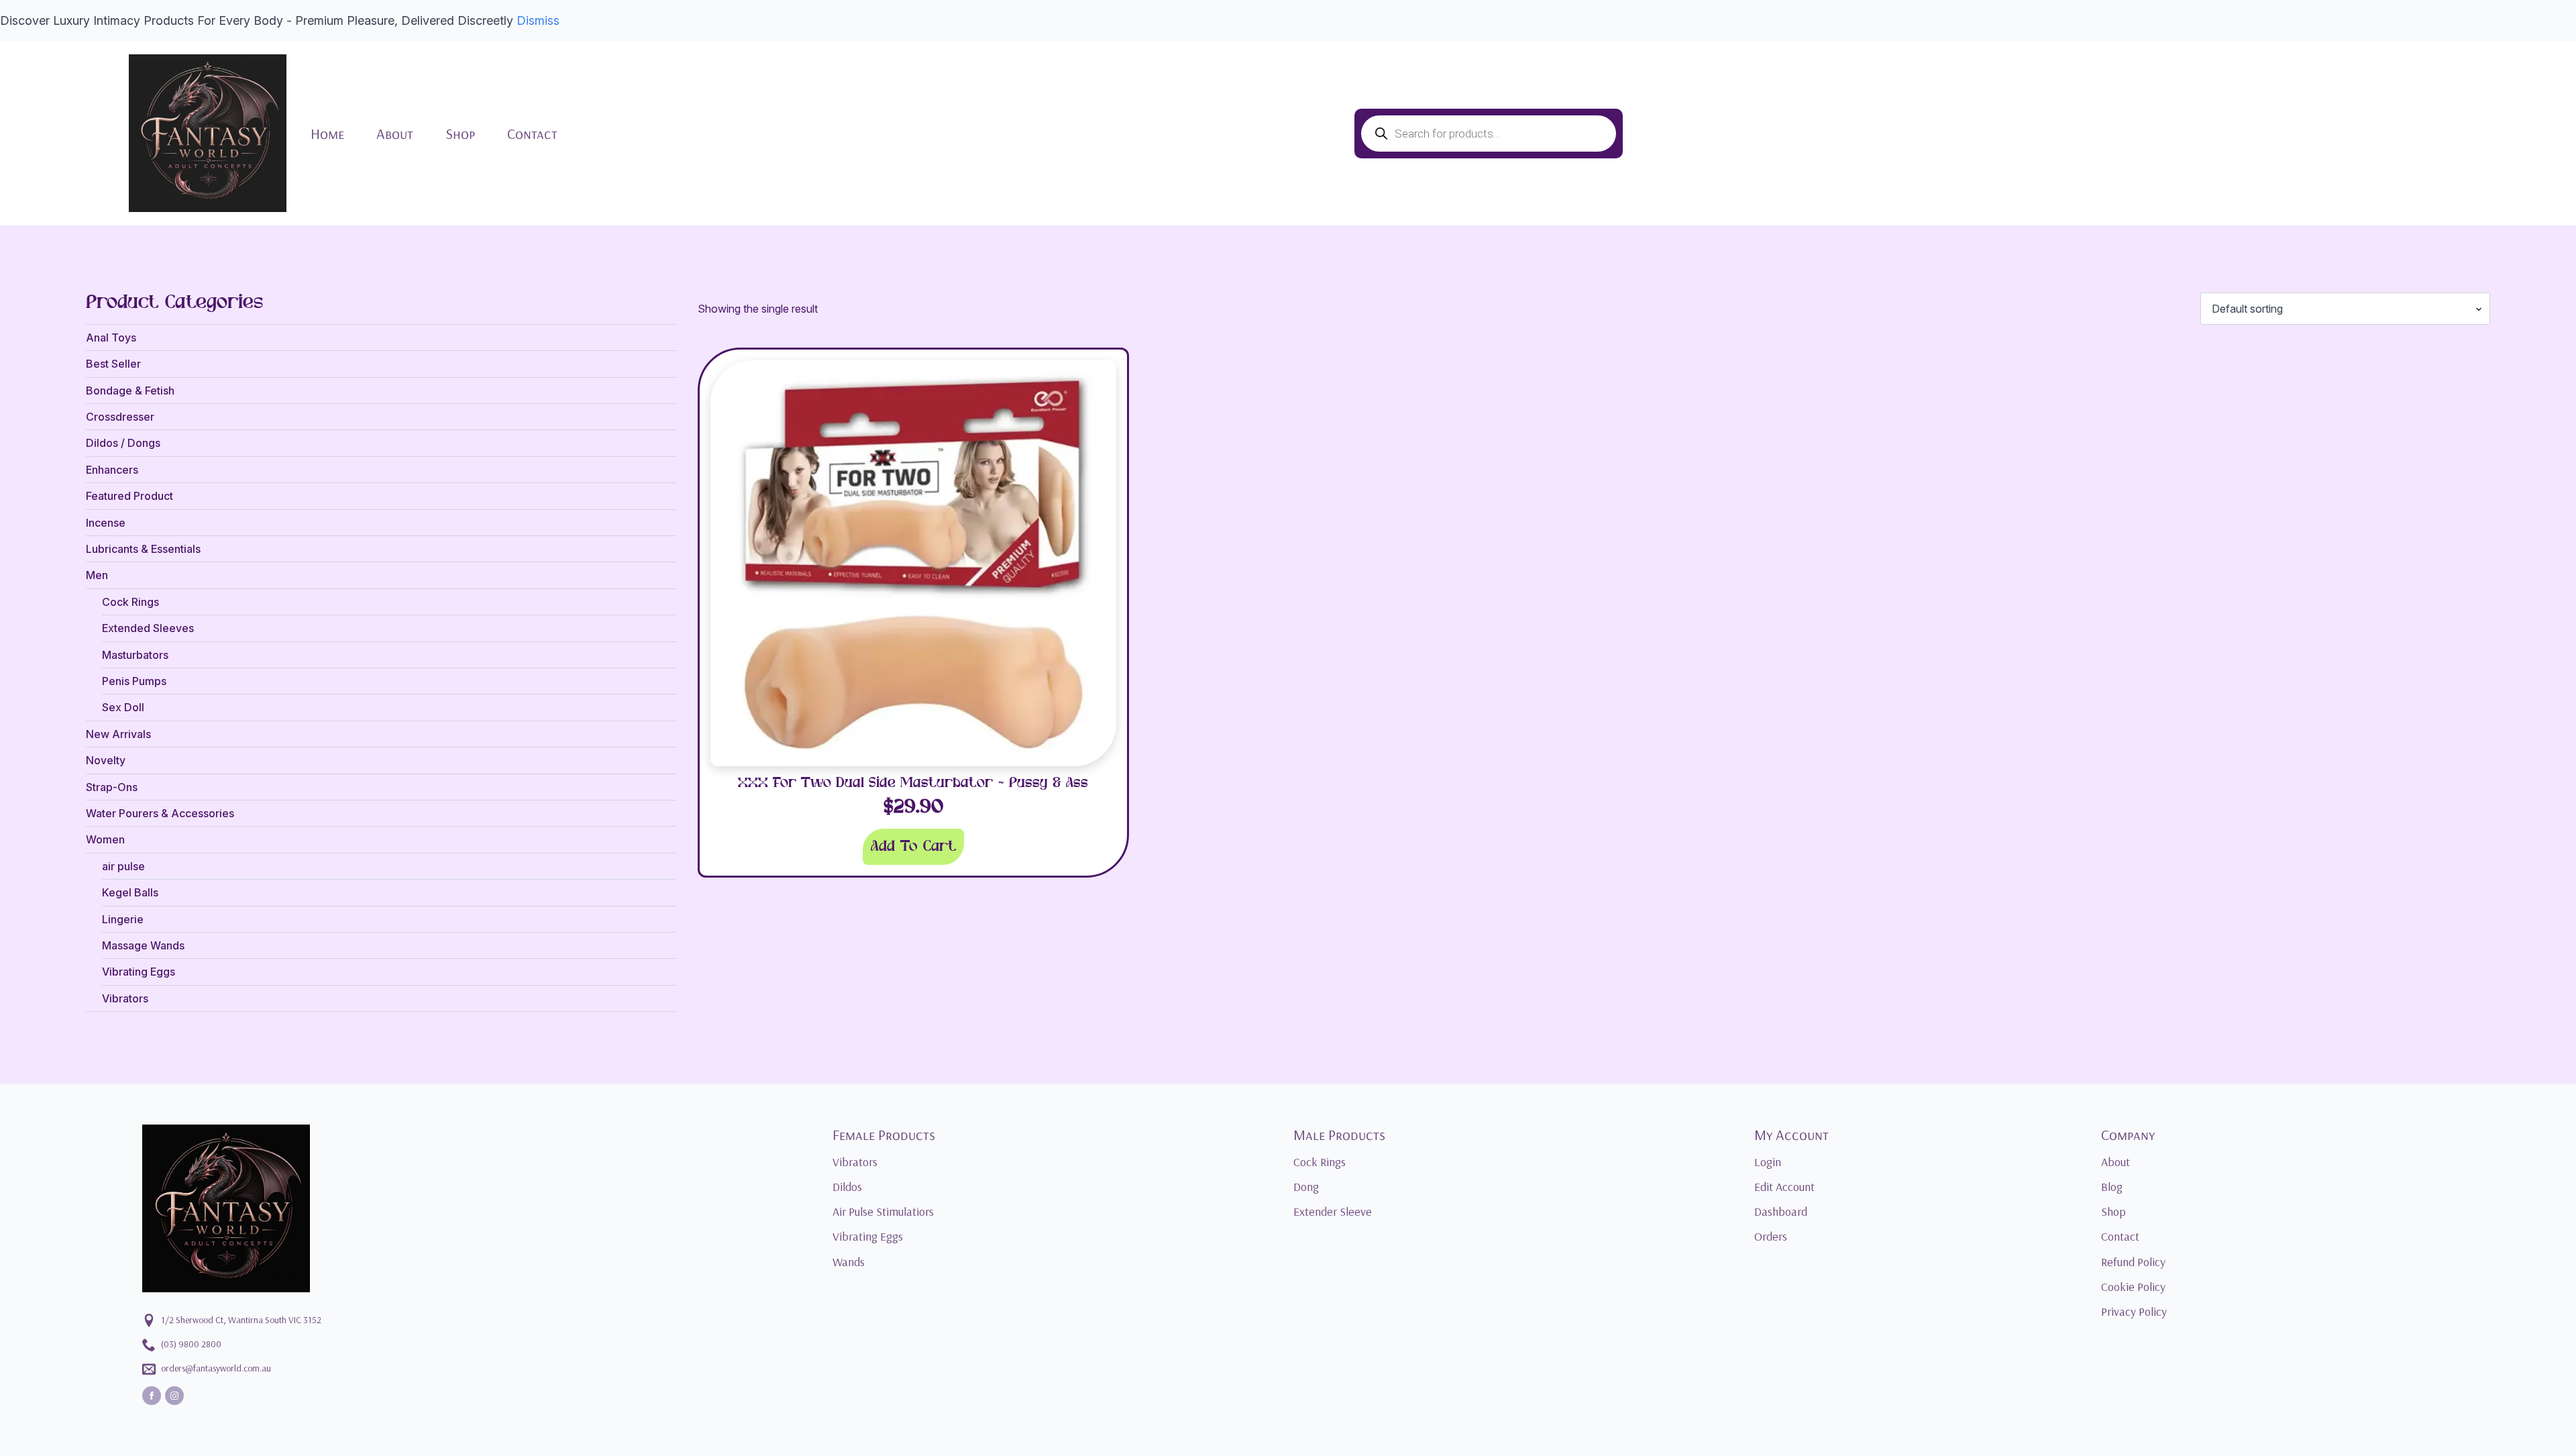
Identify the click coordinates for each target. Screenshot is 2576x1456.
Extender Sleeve (1333, 1211)
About (395, 134)
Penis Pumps (134, 681)
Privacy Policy (2134, 1311)
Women (105, 839)
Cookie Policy (2133, 1287)
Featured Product (129, 496)
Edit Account (1784, 1187)
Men (97, 575)
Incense (106, 523)
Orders (1771, 1236)
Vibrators (125, 998)
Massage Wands (143, 945)
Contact (532, 134)
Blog (2112, 1187)
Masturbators (135, 655)
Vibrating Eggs (139, 972)
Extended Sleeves (148, 628)
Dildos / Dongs (123, 443)
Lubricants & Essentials (143, 549)
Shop (460, 134)
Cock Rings (130, 602)
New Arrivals (118, 734)
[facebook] (152, 1396)
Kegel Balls (130, 892)
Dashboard (1781, 1211)
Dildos (847, 1187)
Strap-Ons (112, 787)
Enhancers (112, 470)
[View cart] (2428, 134)
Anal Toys (111, 337)
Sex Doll (123, 707)
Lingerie (123, 919)
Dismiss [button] (538, 20)
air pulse (123, 866)
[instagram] (174, 1396)
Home (327, 134)
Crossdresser (120, 417)
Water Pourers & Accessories (160, 813)
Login (1768, 1162)
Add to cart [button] (913, 847)
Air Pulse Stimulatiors (883, 1211)
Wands (849, 1262)
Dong (1306, 1187)
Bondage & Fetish (130, 391)
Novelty (106, 760)
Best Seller (113, 364)
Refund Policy (2133, 1262)
